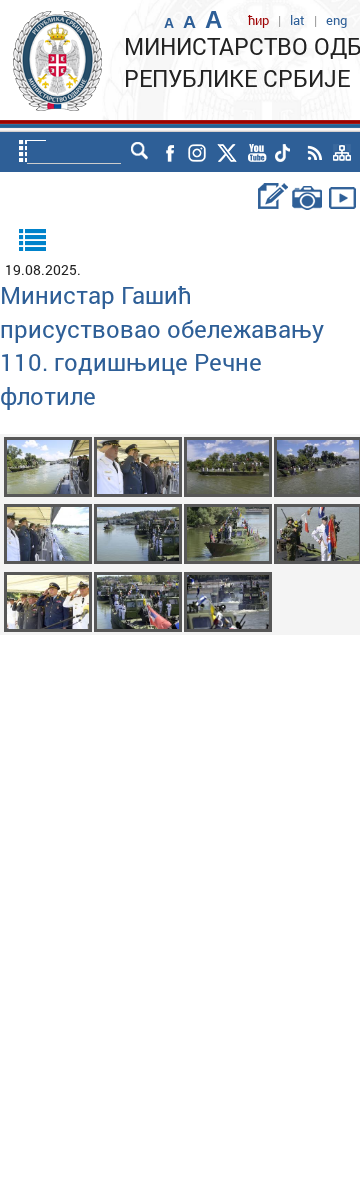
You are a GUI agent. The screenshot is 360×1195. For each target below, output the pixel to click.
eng (336, 20)
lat (297, 20)
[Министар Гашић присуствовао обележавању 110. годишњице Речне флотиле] (48, 465)
